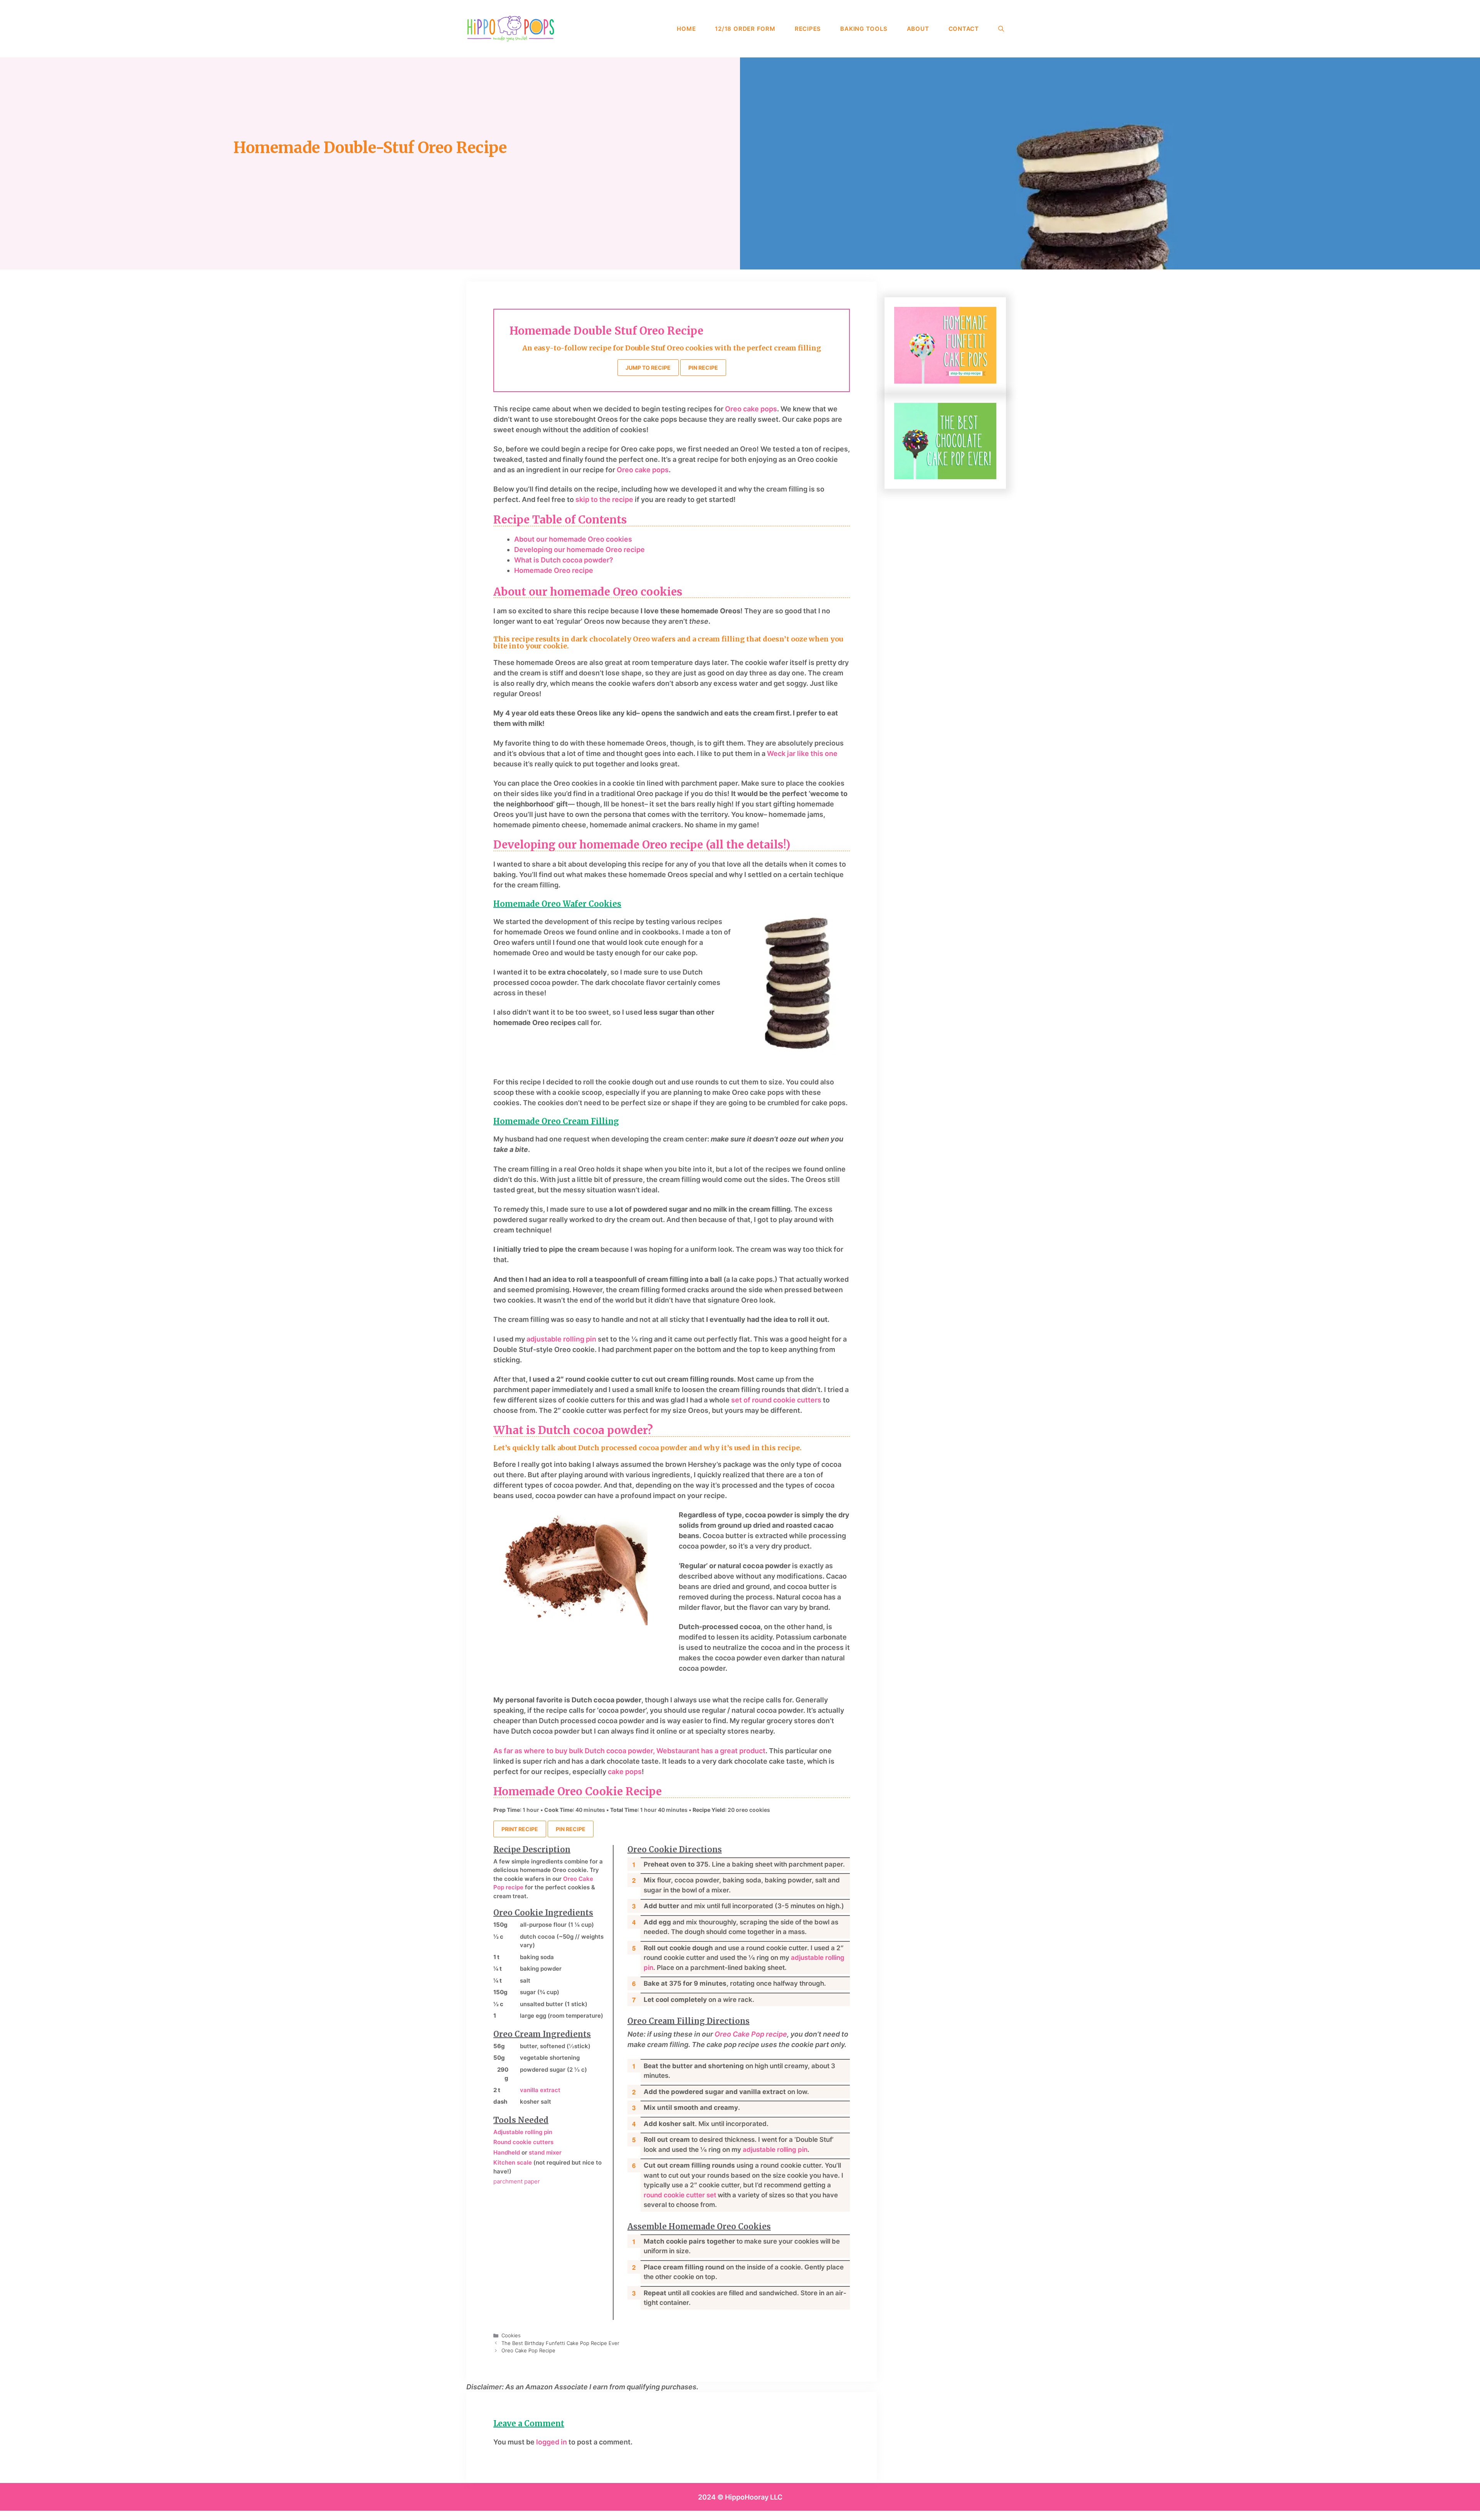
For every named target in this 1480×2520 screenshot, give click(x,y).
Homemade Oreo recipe (554, 570)
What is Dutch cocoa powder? (564, 560)
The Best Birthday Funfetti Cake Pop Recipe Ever (560, 2343)
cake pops (625, 1772)
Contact (964, 29)
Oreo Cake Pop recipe (751, 2034)
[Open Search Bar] (1001, 29)
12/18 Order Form (745, 29)
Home (686, 29)
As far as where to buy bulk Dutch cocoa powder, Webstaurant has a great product (629, 1751)
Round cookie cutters (523, 2142)
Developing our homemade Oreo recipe (579, 550)
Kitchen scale (513, 2162)
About (918, 29)
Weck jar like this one (802, 753)
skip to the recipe (604, 499)
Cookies (511, 2335)
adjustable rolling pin (561, 1339)
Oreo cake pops (751, 409)
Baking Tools (864, 29)
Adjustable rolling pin (523, 2132)
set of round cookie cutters (777, 1400)
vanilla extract (540, 2090)
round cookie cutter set (681, 2195)
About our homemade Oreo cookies (573, 539)
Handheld (507, 2152)
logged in (552, 2442)
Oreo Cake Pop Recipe (528, 2350)
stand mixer (545, 2152)
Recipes (808, 29)
